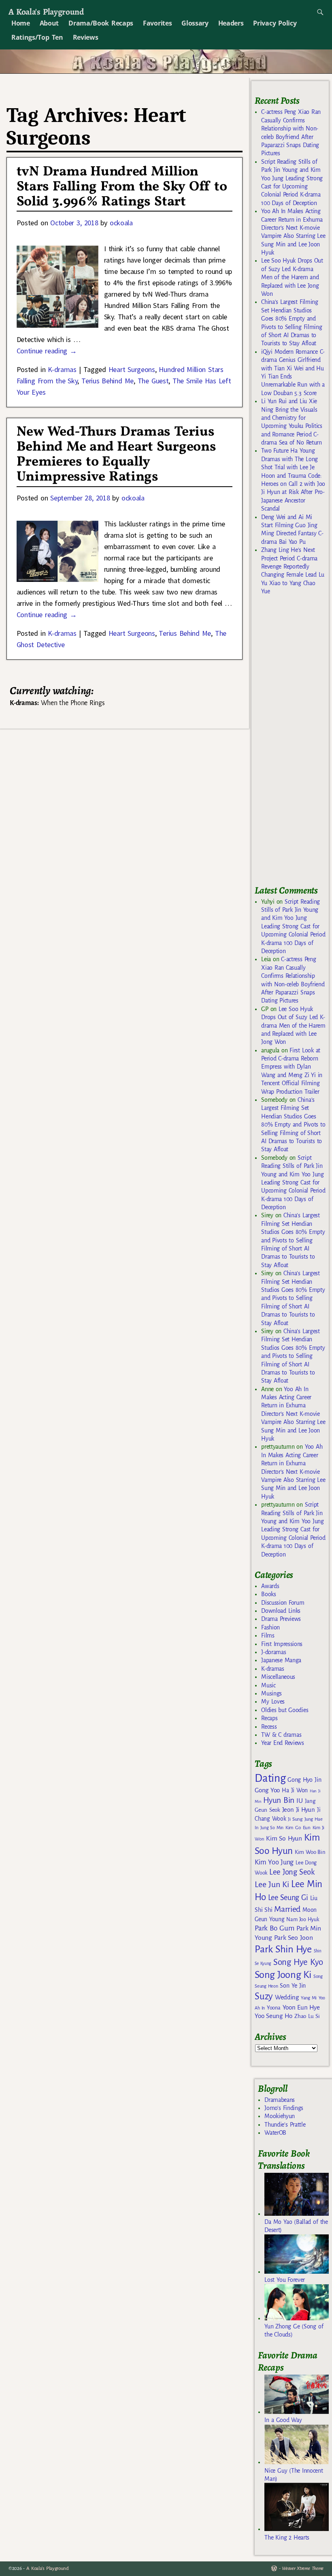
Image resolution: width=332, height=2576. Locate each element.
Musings (271, 1693)
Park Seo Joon (294, 1938)
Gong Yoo (267, 1790)
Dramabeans (280, 2100)
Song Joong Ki (283, 1975)
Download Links (281, 1611)
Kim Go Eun (298, 1828)
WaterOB (275, 2133)
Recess (269, 1727)
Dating (270, 1778)
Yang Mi (309, 1998)
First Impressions (282, 1644)
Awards (270, 1586)
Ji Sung (295, 1819)
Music (268, 1685)
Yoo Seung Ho (273, 2016)
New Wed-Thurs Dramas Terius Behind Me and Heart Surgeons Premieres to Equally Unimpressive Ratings (116, 455)
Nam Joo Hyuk (302, 1920)
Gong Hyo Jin (304, 1780)
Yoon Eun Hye (301, 2007)
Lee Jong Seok (292, 1872)
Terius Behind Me (107, 381)
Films (268, 1635)
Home (21, 23)
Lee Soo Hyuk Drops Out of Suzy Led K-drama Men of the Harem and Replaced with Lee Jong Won (292, 277)
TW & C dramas (281, 1735)
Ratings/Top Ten (37, 37)
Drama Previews (281, 1619)
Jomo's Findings (284, 2108)
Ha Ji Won (295, 1790)
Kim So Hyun (284, 1838)
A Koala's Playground (46, 12)
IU (299, 1801)
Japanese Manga (281, 1660)
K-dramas (62, 369)
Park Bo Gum (274, 1928)
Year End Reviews (283, 1743)
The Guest (153, 381)
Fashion (270, 1627)
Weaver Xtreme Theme (303, 2569)
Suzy (264, 1996)
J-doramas (273, 1652)
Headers (231, 23)
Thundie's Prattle (285, 2125)
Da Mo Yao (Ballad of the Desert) (296, 2226)
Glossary (195, 23)
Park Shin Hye (283, 1949)
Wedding (287, 1997)
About (49, 23)
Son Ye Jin (293, 1986)
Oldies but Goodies (285, 1710)
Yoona (273, 2008)
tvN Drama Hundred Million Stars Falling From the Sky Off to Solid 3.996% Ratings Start (122, 187)
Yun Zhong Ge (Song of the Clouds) (294, 2330)
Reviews (86, 37)
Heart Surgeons (132, 369)
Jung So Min (272, 1828)
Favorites (157, 23)
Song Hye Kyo (298, 1962)
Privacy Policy (275, 23)
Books (268, 1594)
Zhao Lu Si (307, 2016)
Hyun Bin (279, 1800)
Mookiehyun (280, 2116)
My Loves (273, 1702)
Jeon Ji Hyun (299, 1810)
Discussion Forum (283, 1603)
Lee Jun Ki (272, 1884)
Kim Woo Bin (310, 1852)
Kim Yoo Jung (274, 1862)
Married (287, 1909)
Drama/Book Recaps (101, 23)
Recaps (269, 1718)
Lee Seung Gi (288, 1898)
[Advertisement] (293, 744)
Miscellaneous (278, 1677)
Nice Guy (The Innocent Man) (294, 2475)
